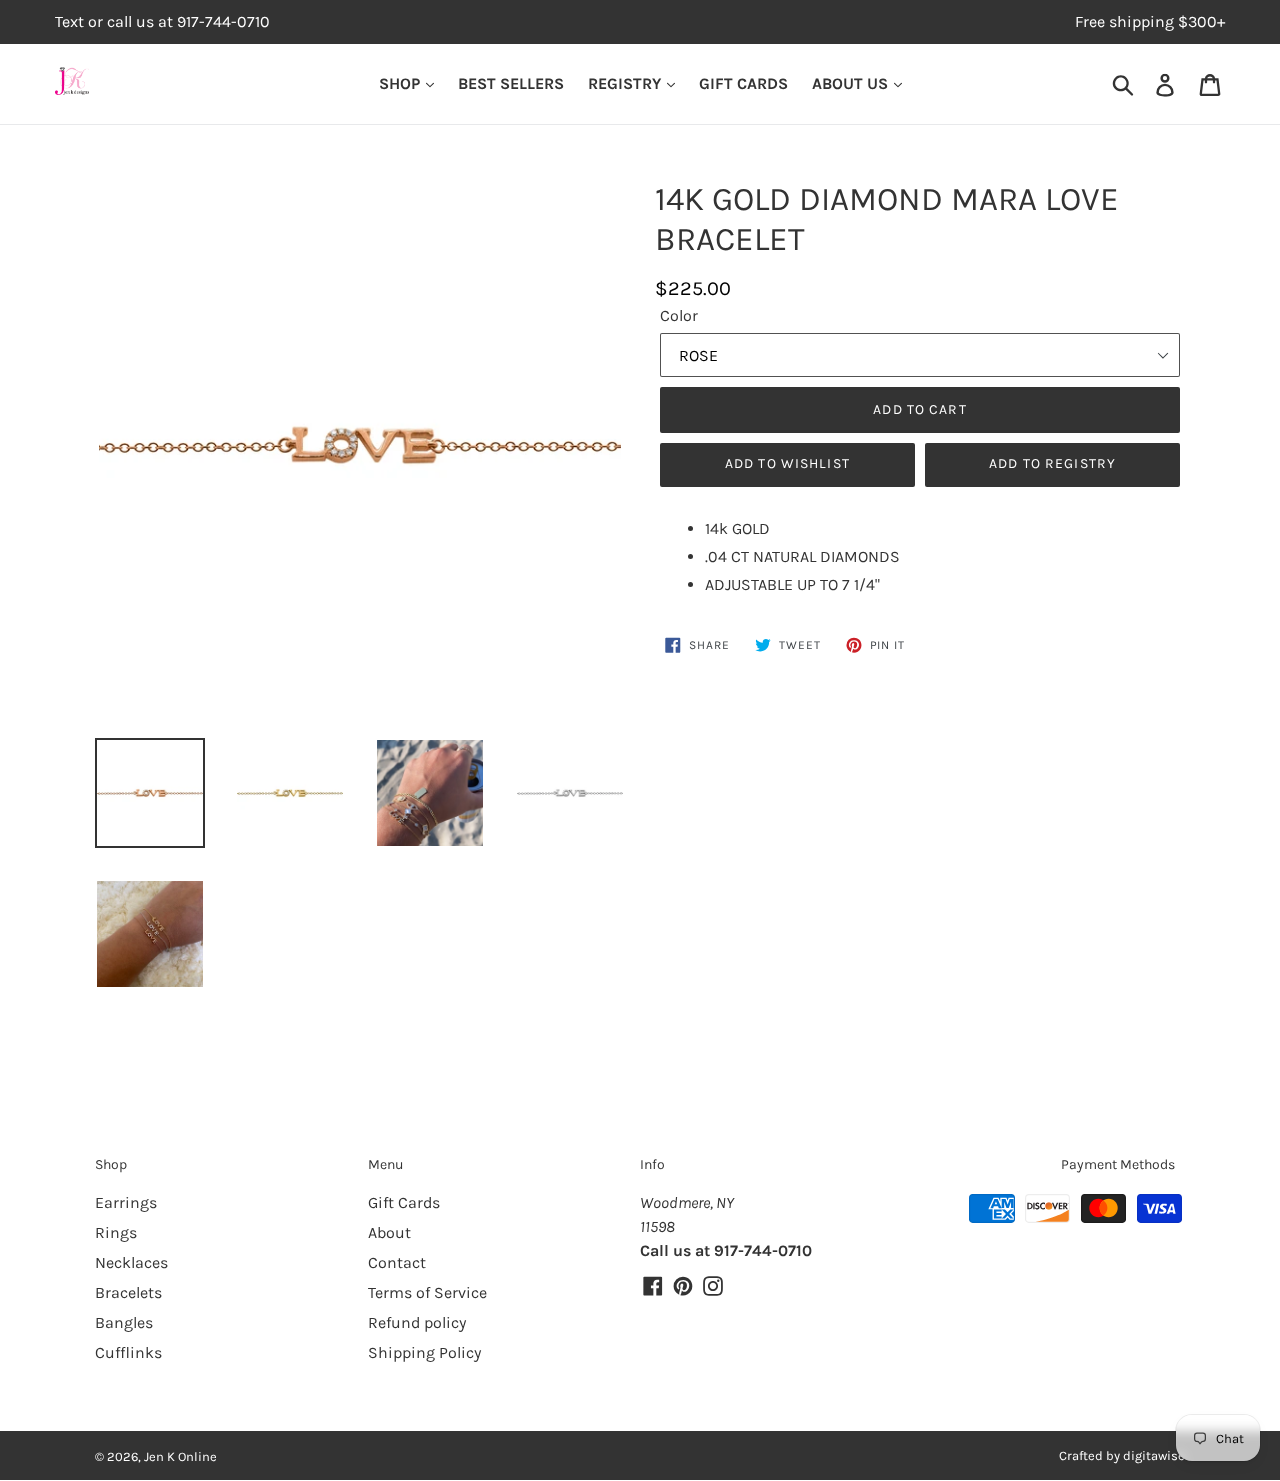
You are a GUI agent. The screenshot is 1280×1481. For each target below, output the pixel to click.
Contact (397, 1262)
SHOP (401, 83)
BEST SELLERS (511, 83)
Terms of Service (427, 1292)
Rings (116, 1232)
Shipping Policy (424, 1352)
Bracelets (128, 1292)
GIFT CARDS (743, 83)
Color (679, 315)
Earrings (126, 1202)
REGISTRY (626, 83)
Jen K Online (180, 1456)
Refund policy (417, 1322)
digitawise (1154, 1455)
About (389, 1232)
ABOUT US (852, 83)
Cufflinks (128, 1352)
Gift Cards (404, 1202)
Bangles (124, 1322)
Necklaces (131, 1262)
